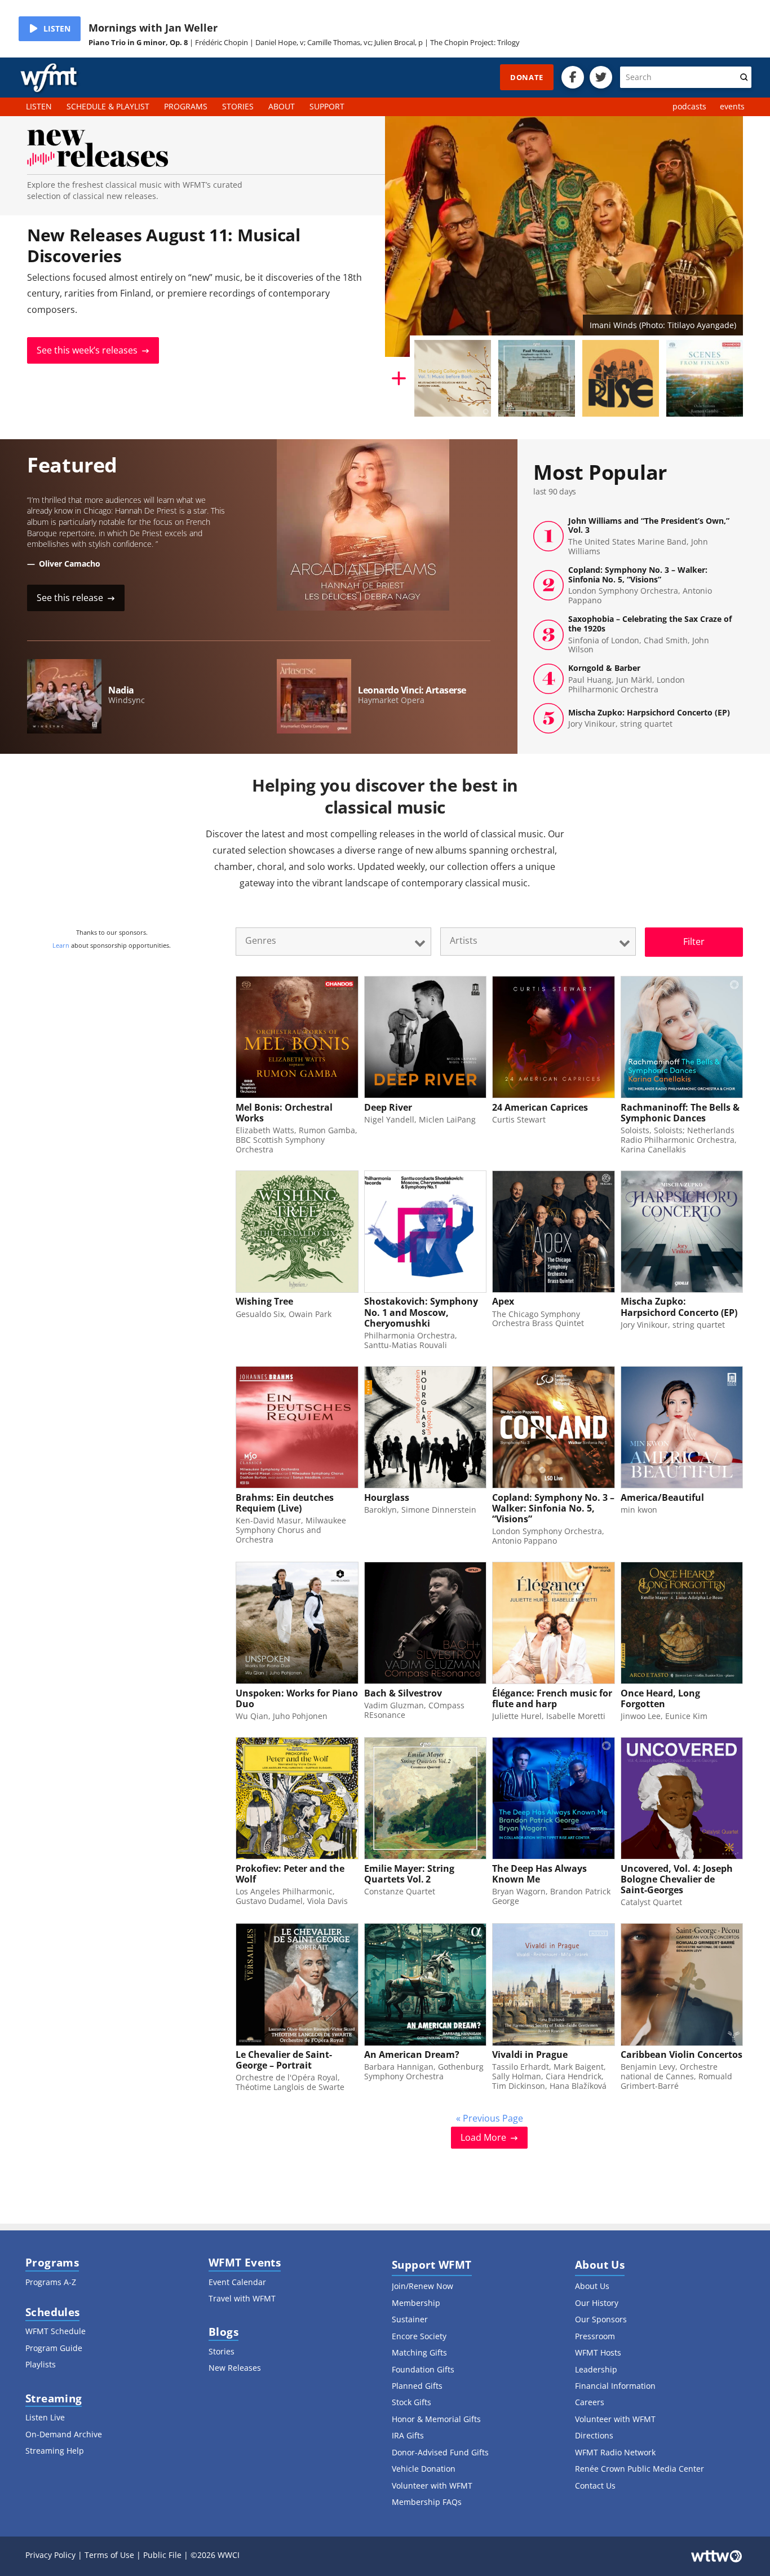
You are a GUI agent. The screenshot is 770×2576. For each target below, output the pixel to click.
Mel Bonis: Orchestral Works (284, 1113)
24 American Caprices (540, 1107)
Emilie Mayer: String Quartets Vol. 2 (409, 1874)
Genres (261, 940)
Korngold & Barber (627, 679)
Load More (483, 2137)
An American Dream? (412, 2054)
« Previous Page (490, 2118)
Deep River (388, 1107)
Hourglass (387, 1497)
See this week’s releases (87, 350)
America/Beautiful (662, 1497)
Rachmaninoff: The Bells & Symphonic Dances (680, 1113)
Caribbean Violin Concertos (682, 2054)
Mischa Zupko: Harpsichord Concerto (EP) (649, 719)
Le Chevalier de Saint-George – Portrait (284, 2060)
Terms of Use (109, 2555)
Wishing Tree (264, 1301)
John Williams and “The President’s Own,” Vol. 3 (649, 536)
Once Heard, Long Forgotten (660, 1698)
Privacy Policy (50, 2555)
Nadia (121, 690)
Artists (464, 940)
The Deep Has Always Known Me (539, 1874)
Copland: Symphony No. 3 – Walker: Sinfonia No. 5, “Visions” (640, 586)
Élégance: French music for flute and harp (552, 1698)
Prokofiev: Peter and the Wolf (290, 1874)
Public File (162, 2555)
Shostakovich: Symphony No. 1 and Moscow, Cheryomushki (421, 1312)
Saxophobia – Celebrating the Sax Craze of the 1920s (650, 635)
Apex (503, 1301)
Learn (61, 945)
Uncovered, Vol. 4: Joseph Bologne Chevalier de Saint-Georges (677, 1879)
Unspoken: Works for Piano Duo (297, 1698)
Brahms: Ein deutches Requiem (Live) (285, 1503)
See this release (70, 598)
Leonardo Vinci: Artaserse (412, 690)
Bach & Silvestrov (403, 1693)
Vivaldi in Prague (530, 2054)
